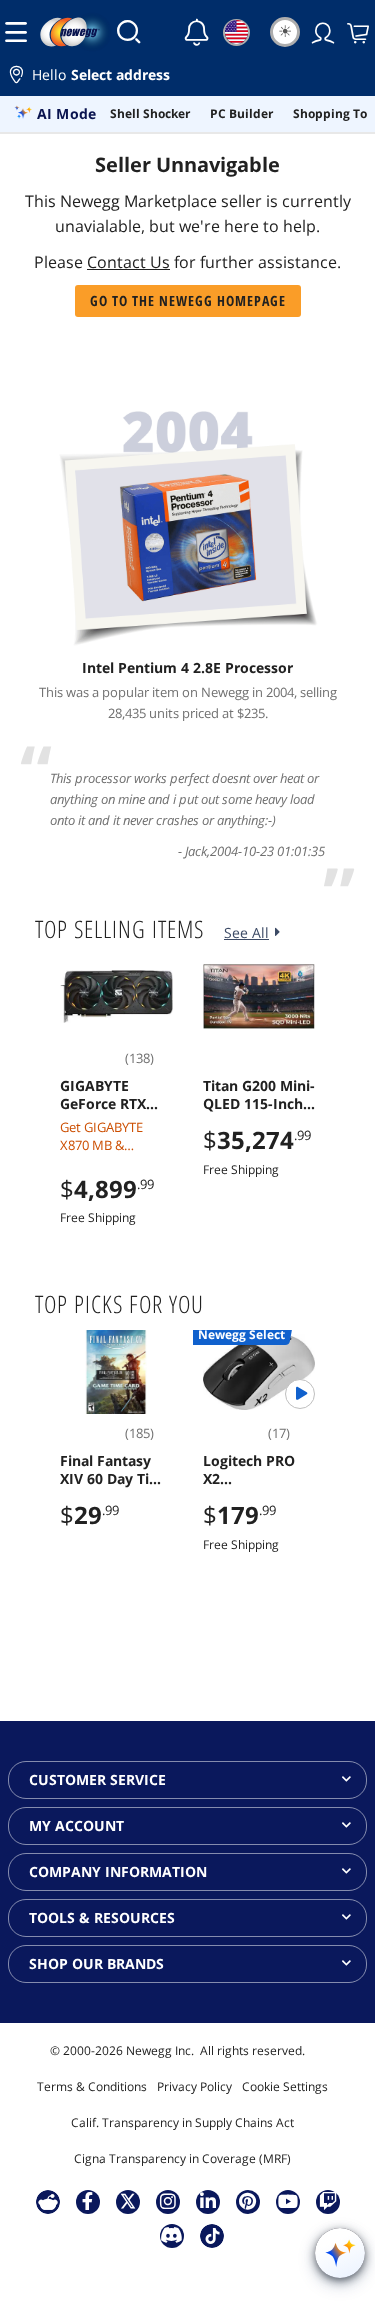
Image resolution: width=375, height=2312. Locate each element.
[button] (187, 77)
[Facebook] (87, 2201)
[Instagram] (168, 2201)
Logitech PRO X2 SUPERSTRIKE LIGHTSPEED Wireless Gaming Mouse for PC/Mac (254, 1470)
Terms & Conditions (92, 2086)
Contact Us (128, 262)
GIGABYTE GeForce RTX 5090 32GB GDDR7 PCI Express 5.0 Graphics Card (108, 1095)
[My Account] (321, 32)
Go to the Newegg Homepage (188, 300)
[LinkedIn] (208, 2201)
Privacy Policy (194, 2086)
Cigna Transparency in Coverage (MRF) (182, 2158)
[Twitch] (328, 2201)
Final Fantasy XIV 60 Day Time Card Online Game (115, 1470)
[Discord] (171, 2235)
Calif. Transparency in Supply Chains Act (182, 2122)
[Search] (129, 32)
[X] (128, 2201)
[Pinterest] (247, 2201)
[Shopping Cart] (356, 32)
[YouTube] (288, 2201)
